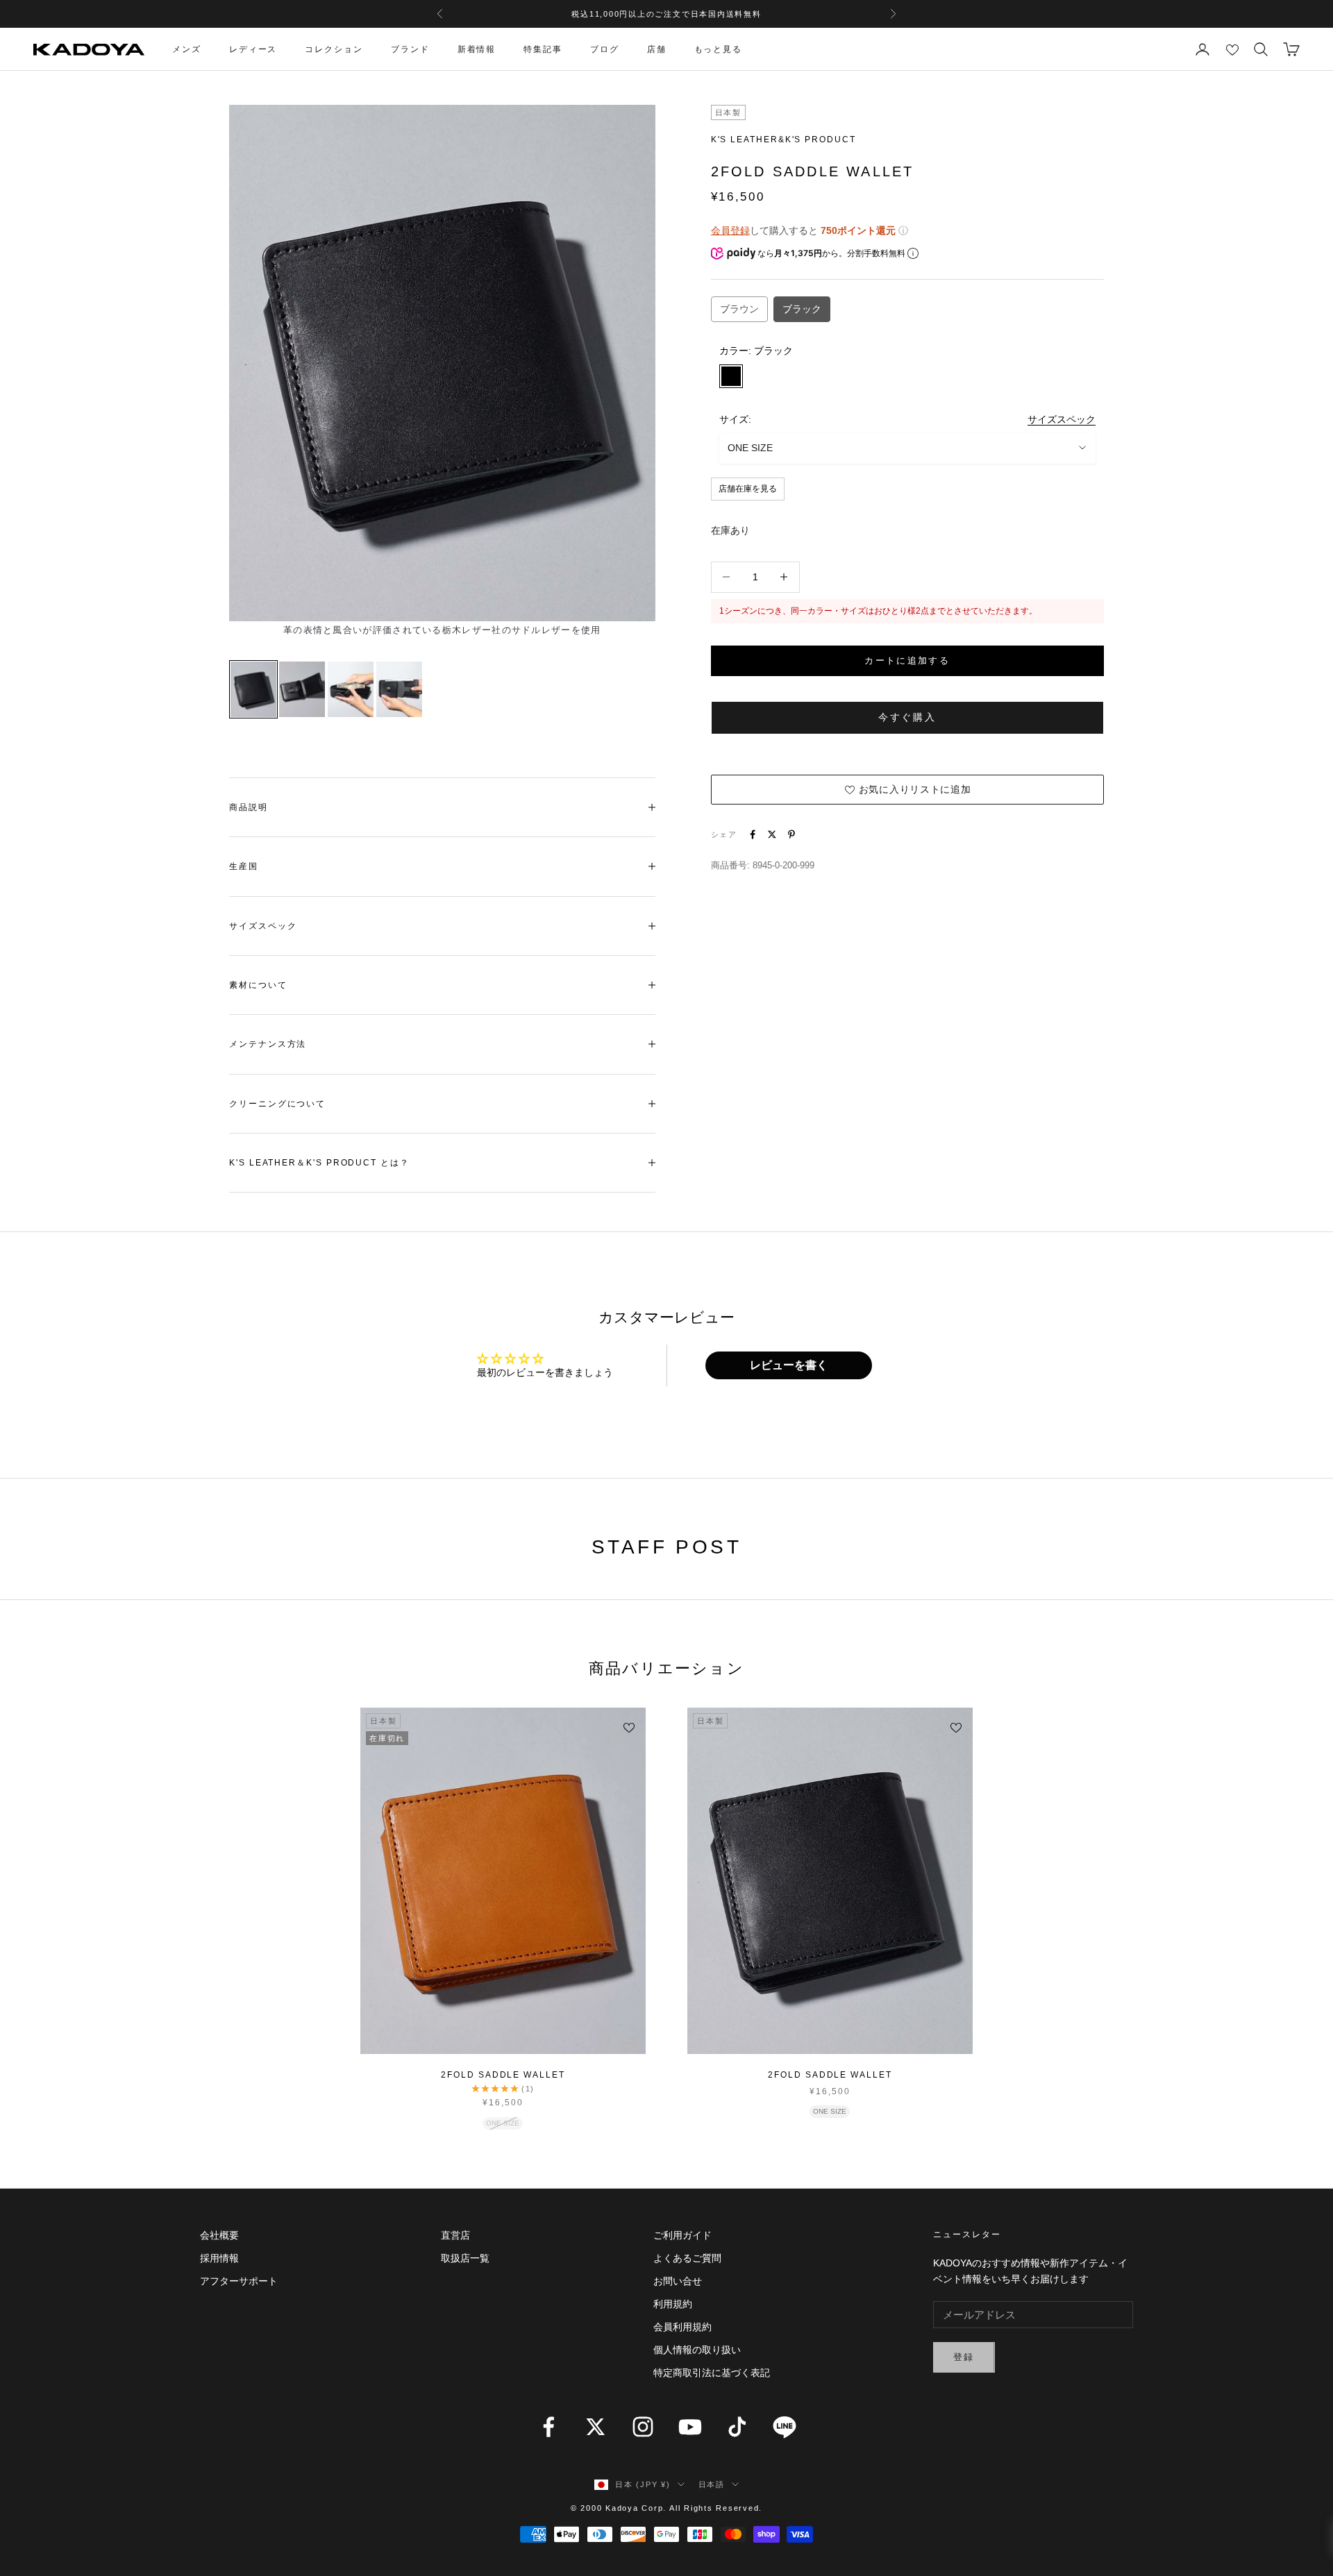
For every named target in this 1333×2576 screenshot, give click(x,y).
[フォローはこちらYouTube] (690, 2427)
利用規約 (673, 2304)
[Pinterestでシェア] (791, 834)
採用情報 (219, 2258)
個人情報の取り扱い (697, 2350)
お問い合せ (678, 2281)
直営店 (455, 2235)
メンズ (187, 49)
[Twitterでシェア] (772, 834)
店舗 (657, 49)
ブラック (802, 308)
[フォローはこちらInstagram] (643, 2427)
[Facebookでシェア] (753, 834)
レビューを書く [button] (789, 1365)
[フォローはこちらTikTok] (737, 2427)
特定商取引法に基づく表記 (712, 2373)
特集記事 (543, 49)
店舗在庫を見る (748, 488)
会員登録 (730, 230)
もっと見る (719, 49)
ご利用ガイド (682, 2235)
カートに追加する (907, 660)
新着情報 (477, 49)
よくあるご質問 (687, 2258)
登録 (964, 2357)
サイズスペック (1062, 419)
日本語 (712, 2484)
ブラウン (739, 308)
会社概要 (219, 2235)
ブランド (410, 49)
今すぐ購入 (907, 717)
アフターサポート (239, 2281)
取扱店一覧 (465, 2258)
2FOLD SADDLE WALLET (503, 2075)
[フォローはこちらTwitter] (596, 2427)
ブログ (605, 49)
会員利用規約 (682, 2327)
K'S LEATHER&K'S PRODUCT (783, 140)
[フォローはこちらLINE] (785, 2427)
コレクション (334, 49)
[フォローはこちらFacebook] (548, 2427)
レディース (253, 49)
